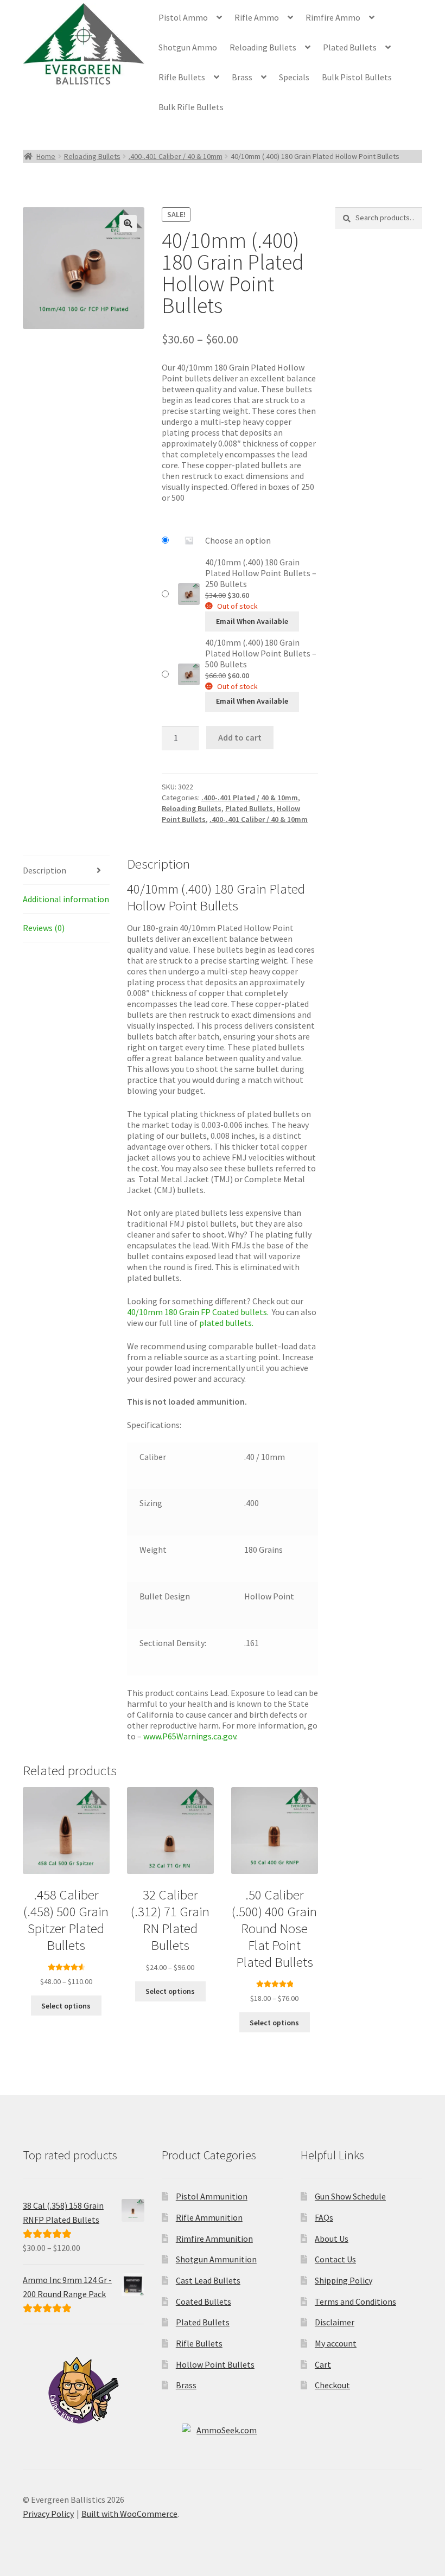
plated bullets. (227, 1323)
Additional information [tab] (66, 899)
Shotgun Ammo (188, 47)
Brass (242, 77)
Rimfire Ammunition (214, 2239)
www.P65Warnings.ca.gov (190, 1736)
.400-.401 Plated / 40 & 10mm (250, 798)
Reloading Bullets (263, 47)
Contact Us (335, 2259)
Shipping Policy (344, 2280)
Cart (323, 2364)
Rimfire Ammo (333, 17)
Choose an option (238, 540)
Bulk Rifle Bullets (191, 107)
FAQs (324, 2217)
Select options (66, 2006)
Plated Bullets (350, 47)
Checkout (332, 2385)
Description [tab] (44, 870)
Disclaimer (335, 2322)
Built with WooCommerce (129, 2514)
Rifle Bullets (182, 77)
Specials (294, 77)
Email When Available (252, 621)
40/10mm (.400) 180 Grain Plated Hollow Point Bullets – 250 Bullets (261, 573)
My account (336, 2343)
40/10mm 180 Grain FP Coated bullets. (198, 1312)
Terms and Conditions (355, 2301)
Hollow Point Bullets (215, 2364)
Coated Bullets (204, 2301)
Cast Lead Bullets (208, 2280)
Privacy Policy (48, 2514)
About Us (332, 2239)
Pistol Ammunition (212, 2196)
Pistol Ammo (183, 17)
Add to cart (240, 737)
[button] (128, 224)
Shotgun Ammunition (216, 2259)
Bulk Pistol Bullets (357, 77)
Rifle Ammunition (209, 2217)
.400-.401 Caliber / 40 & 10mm (176, 156)
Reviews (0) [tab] (44, 928)
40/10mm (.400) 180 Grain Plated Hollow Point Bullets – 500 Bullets (261, 653)
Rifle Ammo (257, 17)
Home (46, 156)
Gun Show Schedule (350, 2196)
